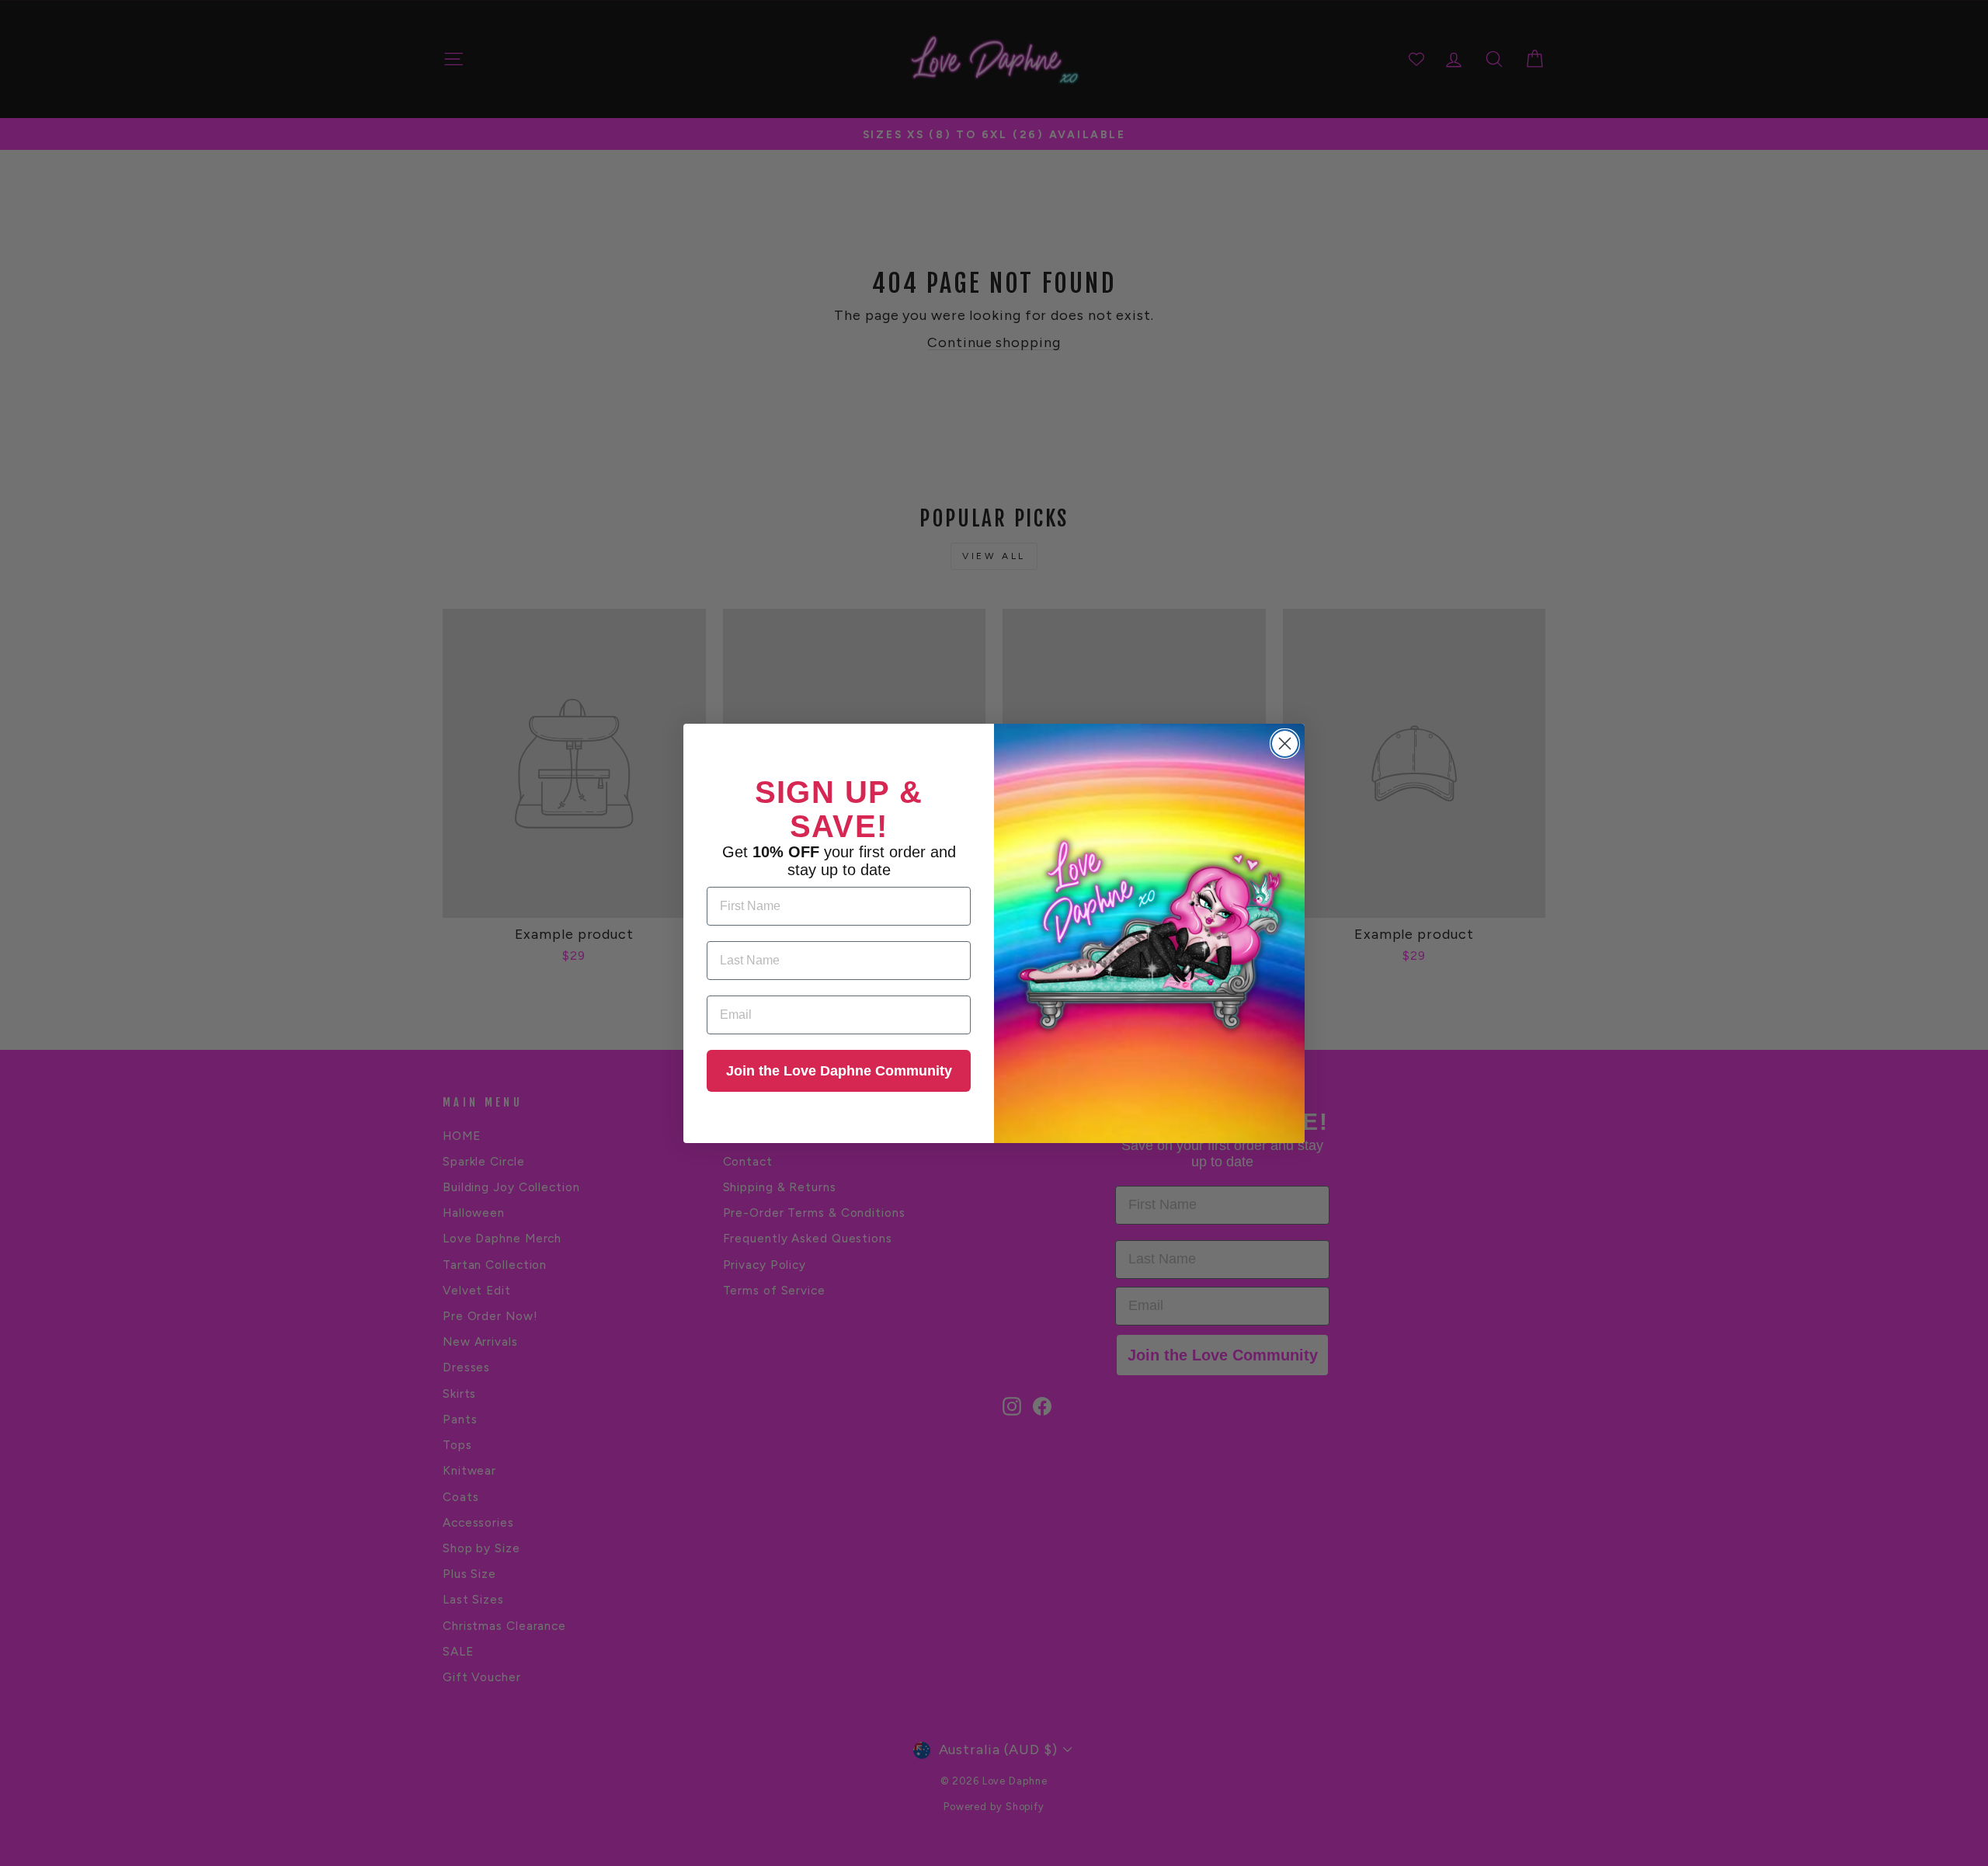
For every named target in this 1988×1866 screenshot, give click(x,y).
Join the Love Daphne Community (839, 1071)
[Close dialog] (1285, 744)
